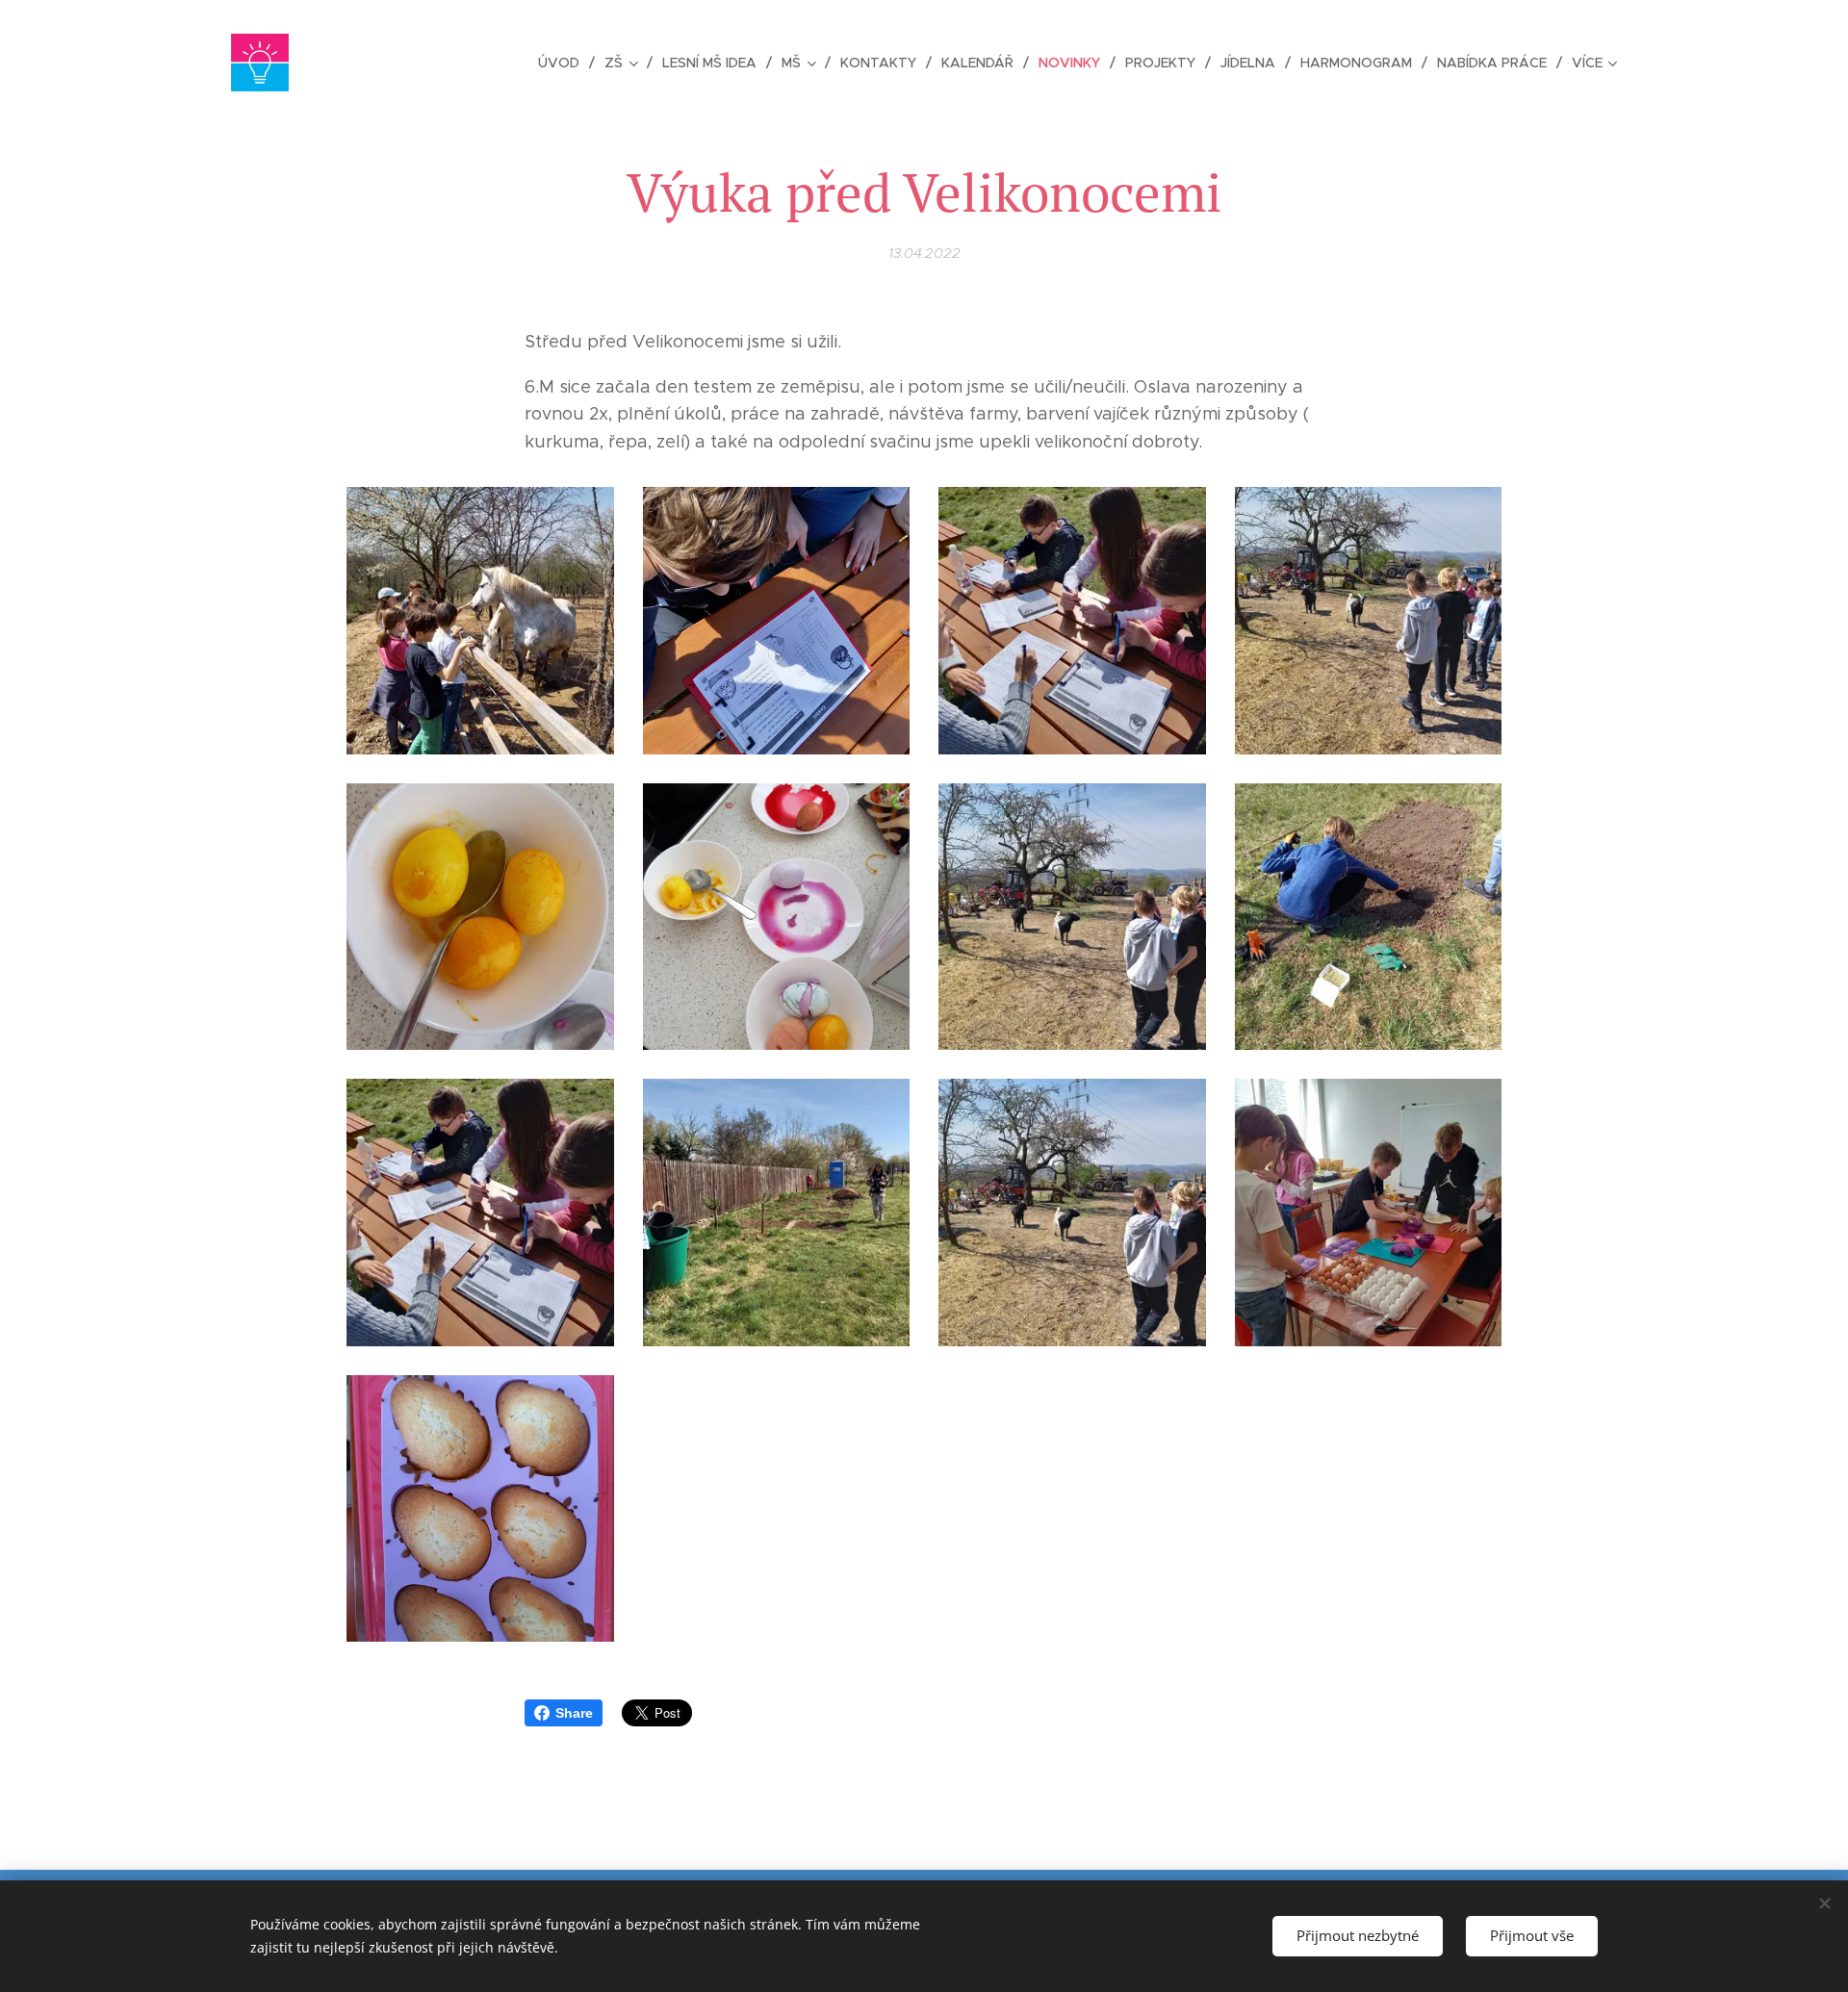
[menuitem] (564, 63)
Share (574, 1713)
